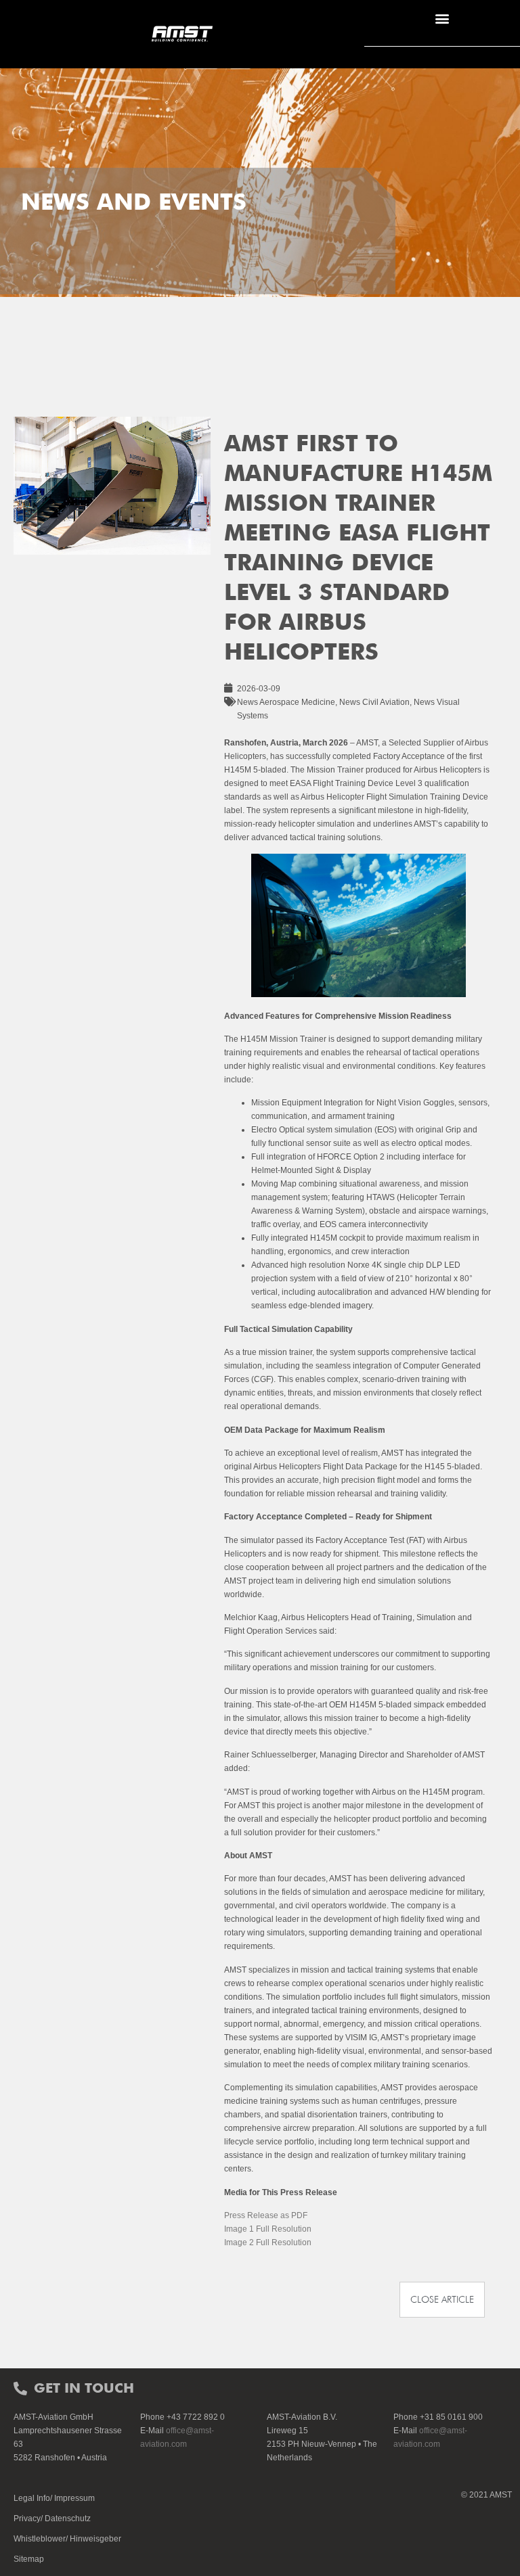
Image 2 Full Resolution (268, 2242)
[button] (442, 18)
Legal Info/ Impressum (54, 2498)
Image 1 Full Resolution (268, 2229)
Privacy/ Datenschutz (52, 2518)
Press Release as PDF (266, 2215)
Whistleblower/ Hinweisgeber (67, 2539)
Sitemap (29, 2559)
